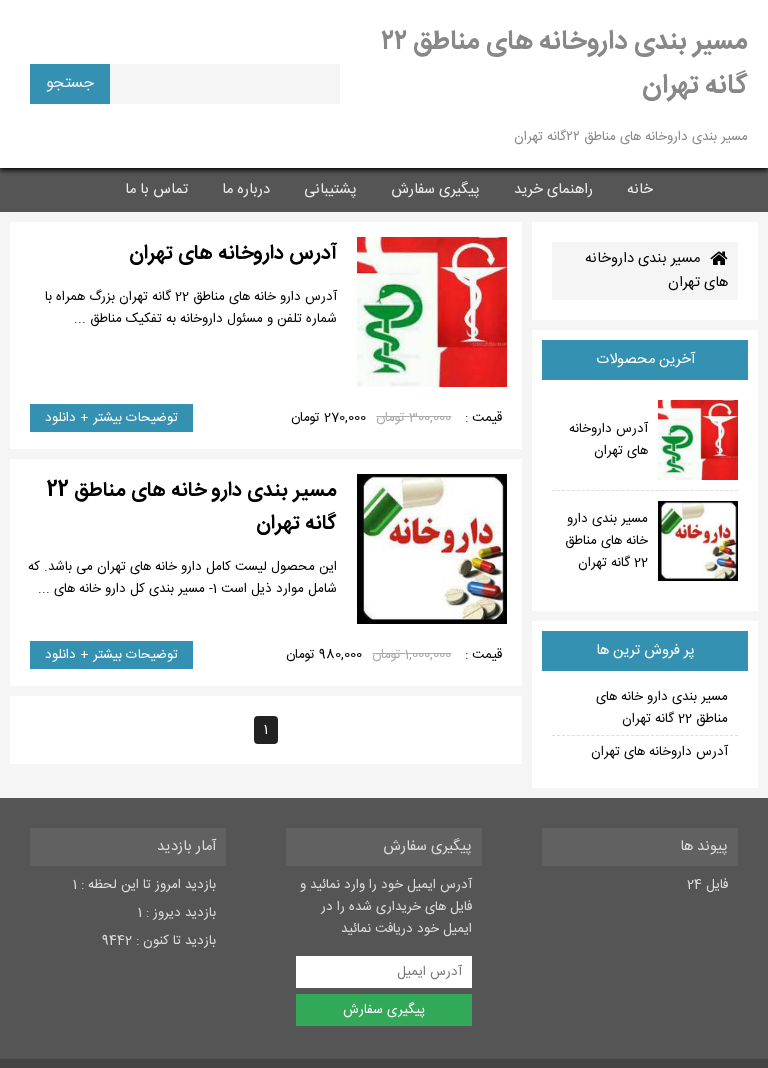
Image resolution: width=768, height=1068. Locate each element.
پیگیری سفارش (435, 190)
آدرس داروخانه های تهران (659, 752)
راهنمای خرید (553, 190)
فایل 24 (707, 885)
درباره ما (246, 190)
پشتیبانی (330, 190)
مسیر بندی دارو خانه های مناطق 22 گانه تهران (662, 708)
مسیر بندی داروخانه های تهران (656, 271)
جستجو (70, 83)
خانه (640, 190)
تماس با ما (156, 190)
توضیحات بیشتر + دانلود (111, 418)
